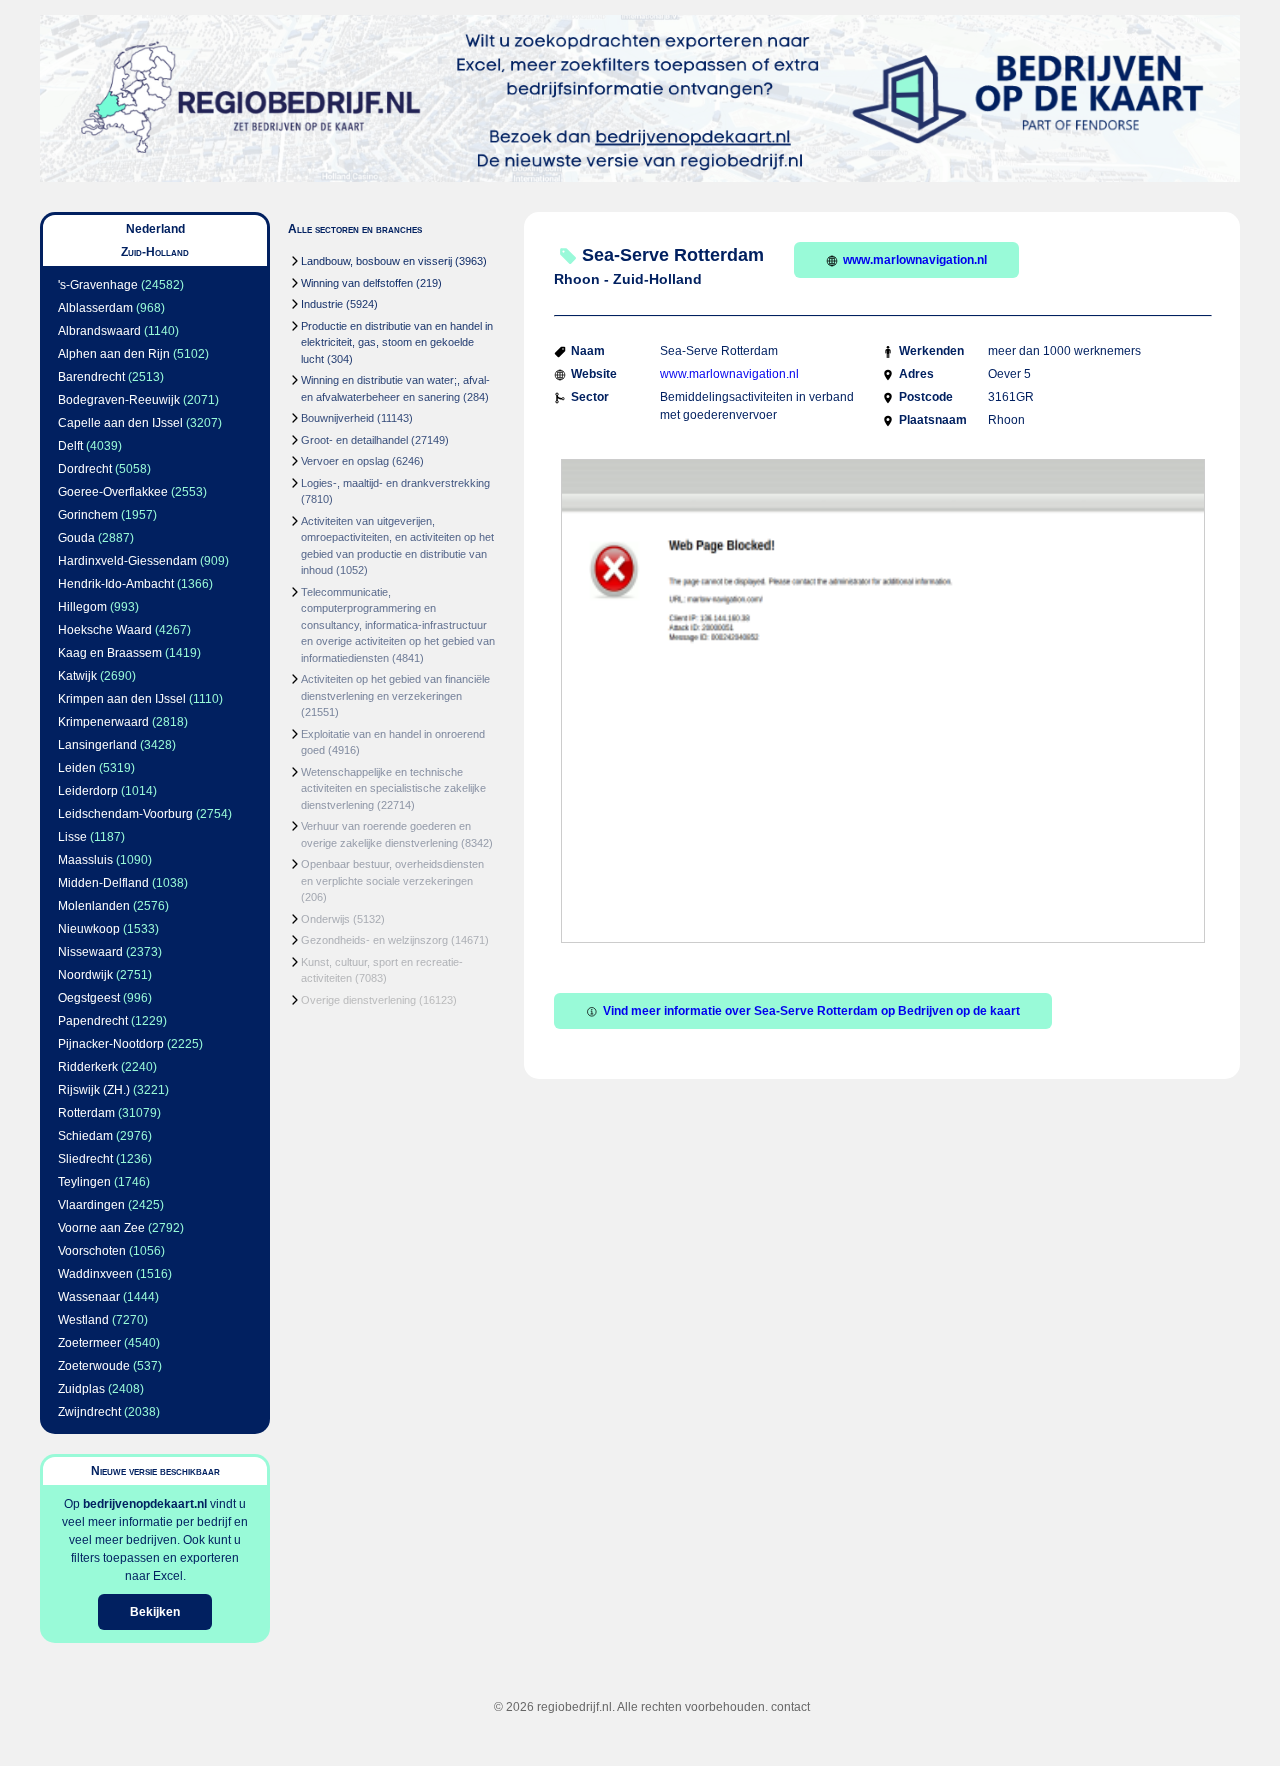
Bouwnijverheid (337, 418)
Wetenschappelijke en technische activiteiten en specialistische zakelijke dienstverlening (393, 788)
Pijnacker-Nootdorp (111, 1044)
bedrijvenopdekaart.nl (145, 1504)
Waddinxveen (95, 1274)
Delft (70, 446)
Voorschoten (92, 1251)
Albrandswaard (99, 331)
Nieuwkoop (89, 929)
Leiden (77, 768)
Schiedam (85, 1136)
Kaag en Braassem (110, 653)
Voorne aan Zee (101, 1228)
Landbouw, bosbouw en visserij (376, 261)
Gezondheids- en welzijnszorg (374, 940)
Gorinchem (88, 515)
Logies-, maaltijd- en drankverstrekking (395, 483)
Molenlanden (94, 906)
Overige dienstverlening (358, 1000)
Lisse (72, 837)
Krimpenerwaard (103, 722)
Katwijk (77, 676)
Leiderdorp (88, 791)
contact (790, 1707)
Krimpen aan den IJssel (122, 699)
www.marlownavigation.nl (915, 260)
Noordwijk (85, 975)
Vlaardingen (91, 1205)
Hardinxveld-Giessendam (127, 561)
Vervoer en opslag (345, 461)
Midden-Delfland (103, 883)
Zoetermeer (89, 1343)
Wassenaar (89, 1297)
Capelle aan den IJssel (120, 423)
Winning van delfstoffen (357, 283)
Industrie (322, 304)
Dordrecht (85, 469)
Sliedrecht (85, 1159)
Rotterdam (86, 1113)
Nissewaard (90, 952)
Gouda (76, 538)
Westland (83, 1320)
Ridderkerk (88, 1067)
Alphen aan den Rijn (114, 354)
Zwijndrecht (89, 1412)
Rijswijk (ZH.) (94, 1090)
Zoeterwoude (94, 1366)
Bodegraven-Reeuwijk (119, 400)
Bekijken (155, 1612)
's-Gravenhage (98, 285)
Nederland (155, 229)
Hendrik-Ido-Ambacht (116, 584)
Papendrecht (93, 1021)
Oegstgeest (89, 998)
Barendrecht (91, 377)
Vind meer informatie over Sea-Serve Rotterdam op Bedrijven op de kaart (811, 1011)
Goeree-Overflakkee (113, 492)
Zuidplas (81, 1389)
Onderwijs (325, 919)
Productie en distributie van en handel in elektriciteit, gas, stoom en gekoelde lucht (397, 342)
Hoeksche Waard (105, 630)
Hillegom (82, 607)
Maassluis (85, 860)
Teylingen (84, 1182)
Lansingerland (97, 745)
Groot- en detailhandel (354, 440)
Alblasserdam (95, 308)
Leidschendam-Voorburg (125, 814)
